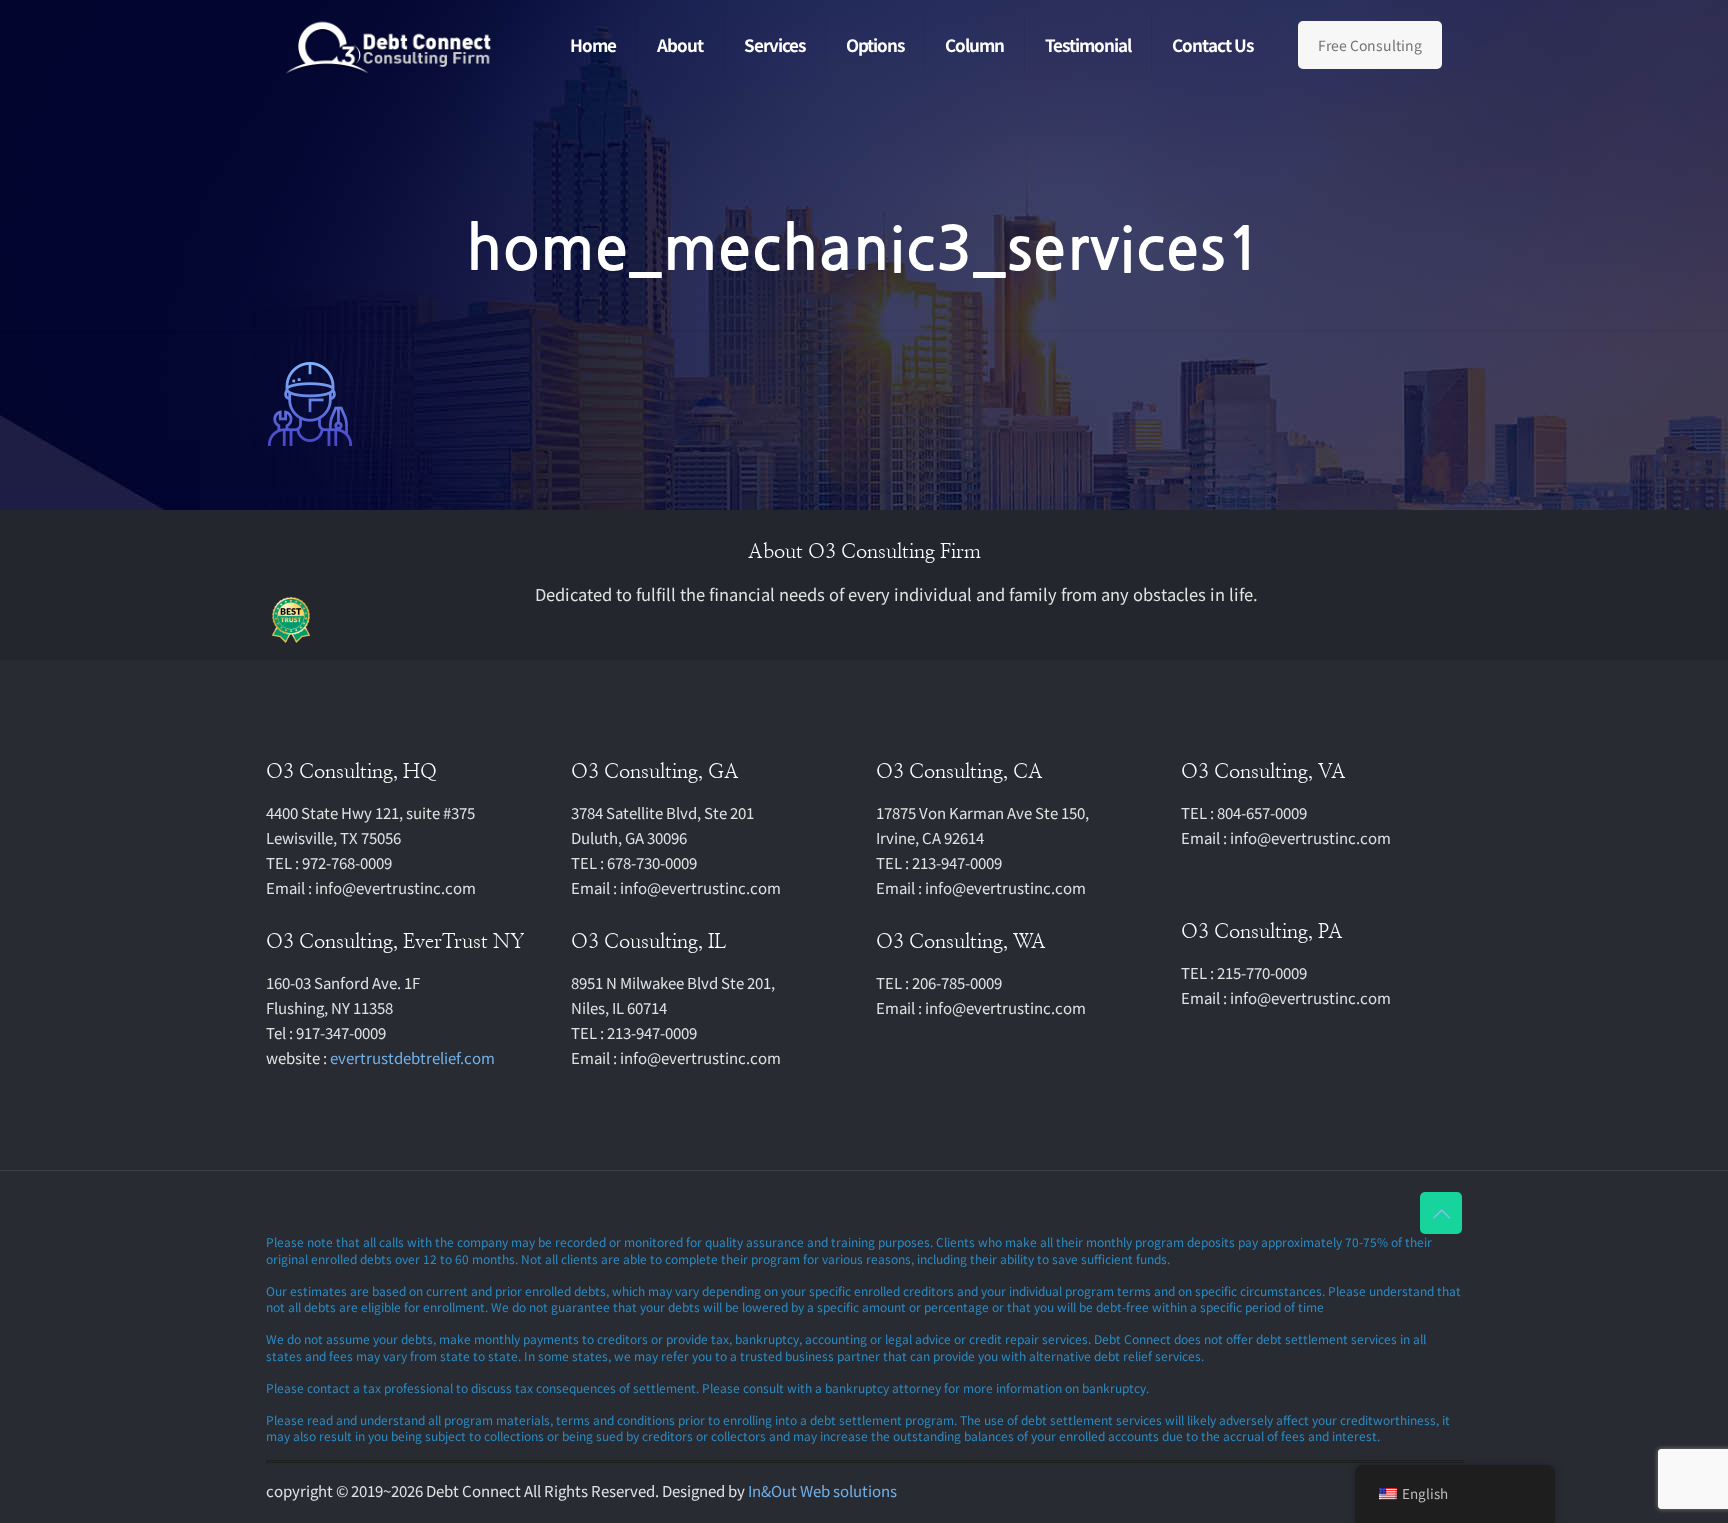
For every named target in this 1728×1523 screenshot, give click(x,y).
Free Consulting (1370, 45)
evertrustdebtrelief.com (412, 1057)
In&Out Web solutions (822, 1490)
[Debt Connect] (390, 45)
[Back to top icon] (1441, 1213)
